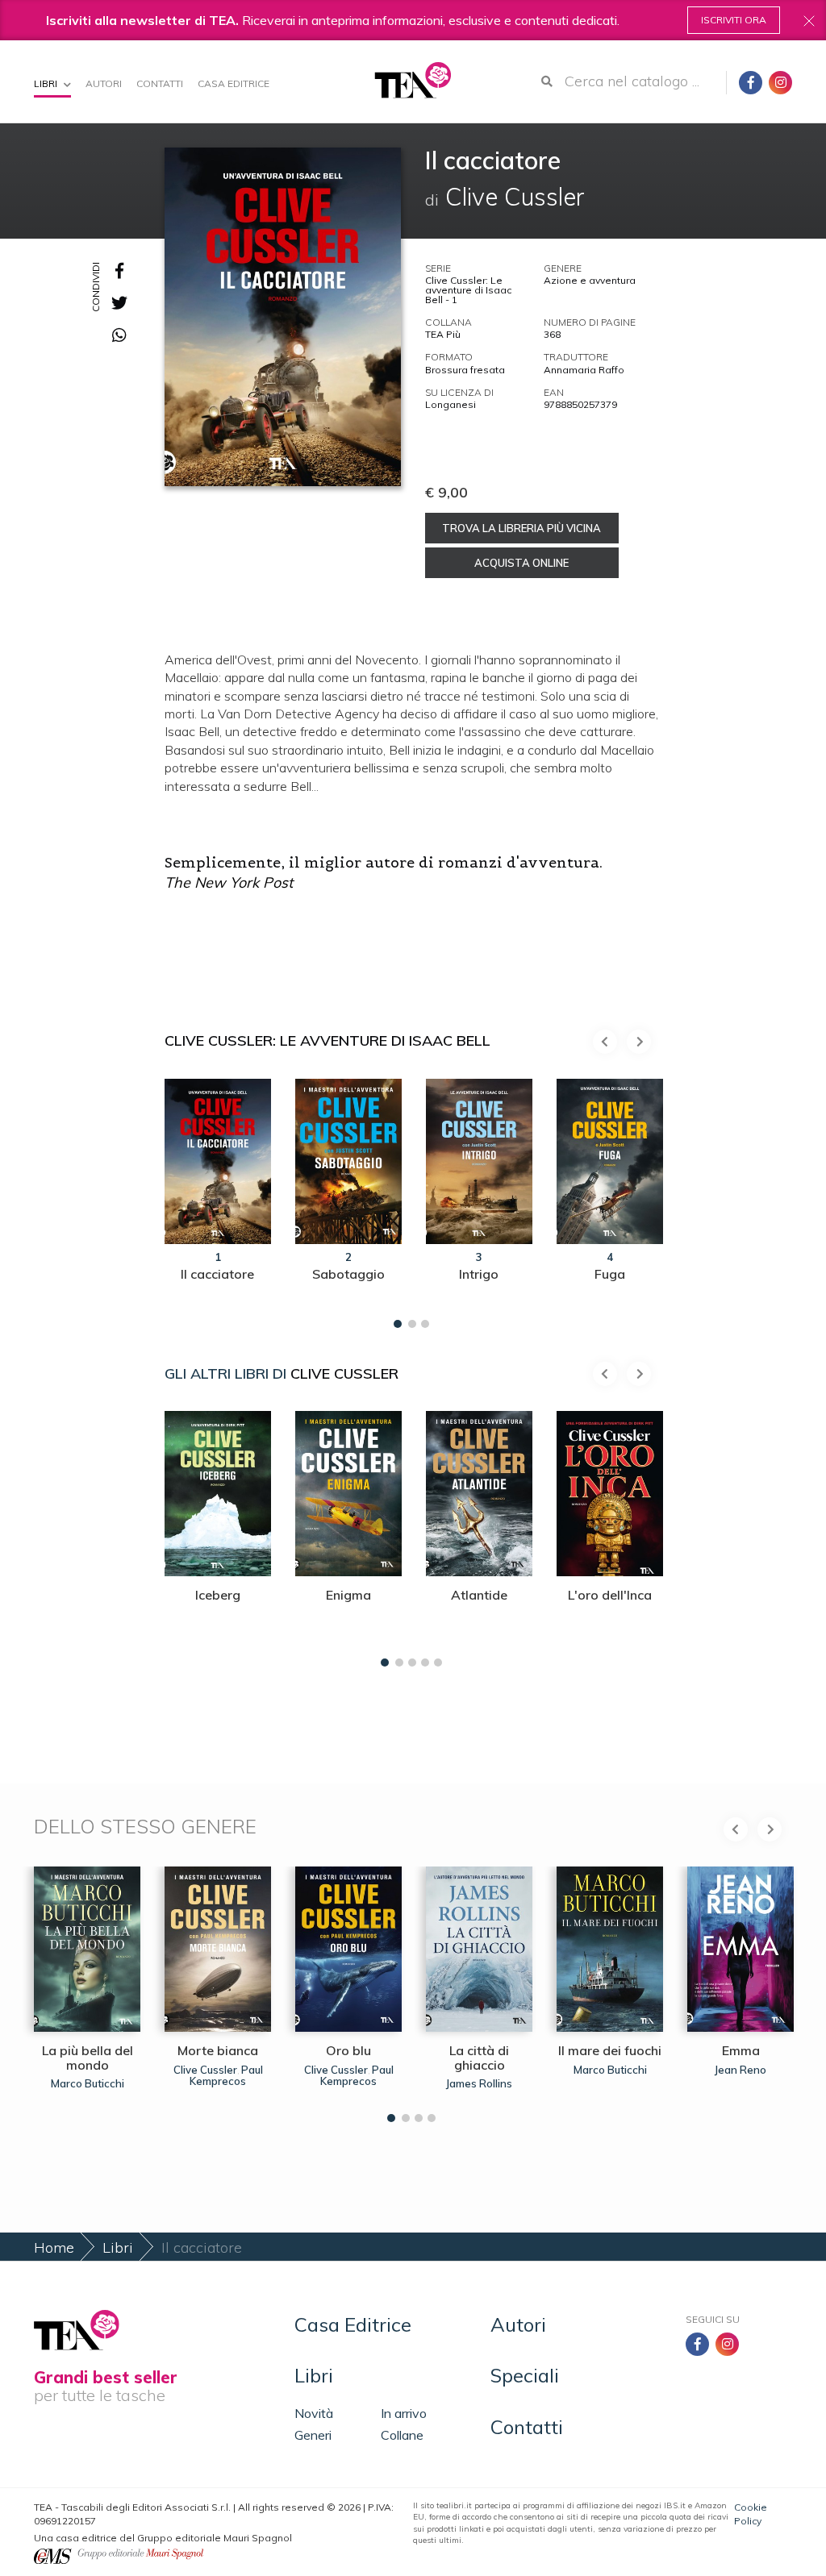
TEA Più (443, 334)
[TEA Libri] (413, 80)
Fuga (610, 1274)
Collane (402, 2435)
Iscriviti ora (734, 20)
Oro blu (348, 2050)
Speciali (525, 2375)
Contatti (160, 83)
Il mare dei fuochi (610, 2050)
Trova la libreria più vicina (521, 528)
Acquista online (521, 563)
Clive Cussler (344, 1373)
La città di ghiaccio (479, 2058)
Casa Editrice (234, 83)
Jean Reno (740, 2070)
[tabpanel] (218, 1199)
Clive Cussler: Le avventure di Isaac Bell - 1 (468, 290)
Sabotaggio (348, 1274)
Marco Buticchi (88, 2083)
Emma (741, 2050)
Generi (313, 2435)
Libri (47, 83)
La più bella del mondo (88, 2058)
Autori (104, 83)
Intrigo (479, 1274)
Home (54, 2247)
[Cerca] (547, 81)
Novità (314, 2413)
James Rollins (479, 2083)
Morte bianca (218, 2050)
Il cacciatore (217, 1274)
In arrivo (404, 2413)
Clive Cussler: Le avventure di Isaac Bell (327, 1040)
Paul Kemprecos (226, 2075)
